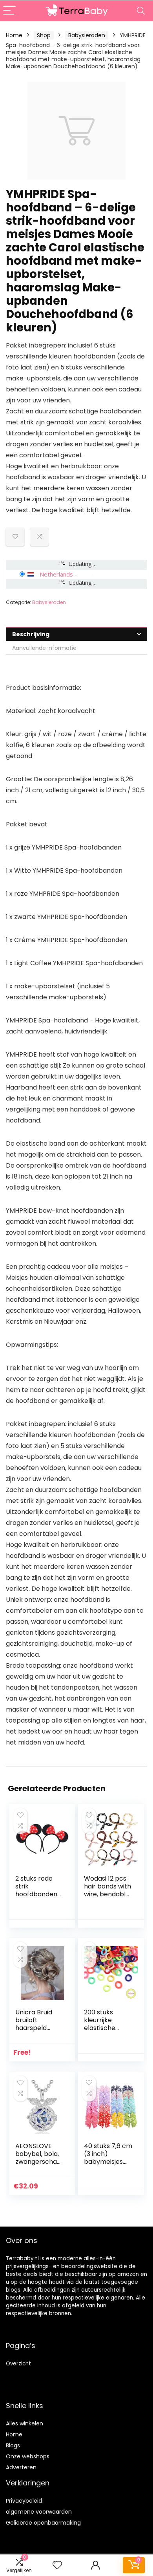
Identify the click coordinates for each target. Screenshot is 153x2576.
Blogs (13, 2445)
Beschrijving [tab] (31, 634)
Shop (44, 35)
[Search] (141, 11)
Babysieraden (87, 35)
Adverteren (21, 2467)
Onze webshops (28, 2456)
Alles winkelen (25, 2423)
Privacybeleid (24, 2501)
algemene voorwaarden (39, 2512)
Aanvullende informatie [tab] (44, 648)
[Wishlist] (57, 2565)
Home (14, 35)
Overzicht (18, 2364)
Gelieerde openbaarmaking (43, 2523)
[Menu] (9, 11)
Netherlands (56, 574)
